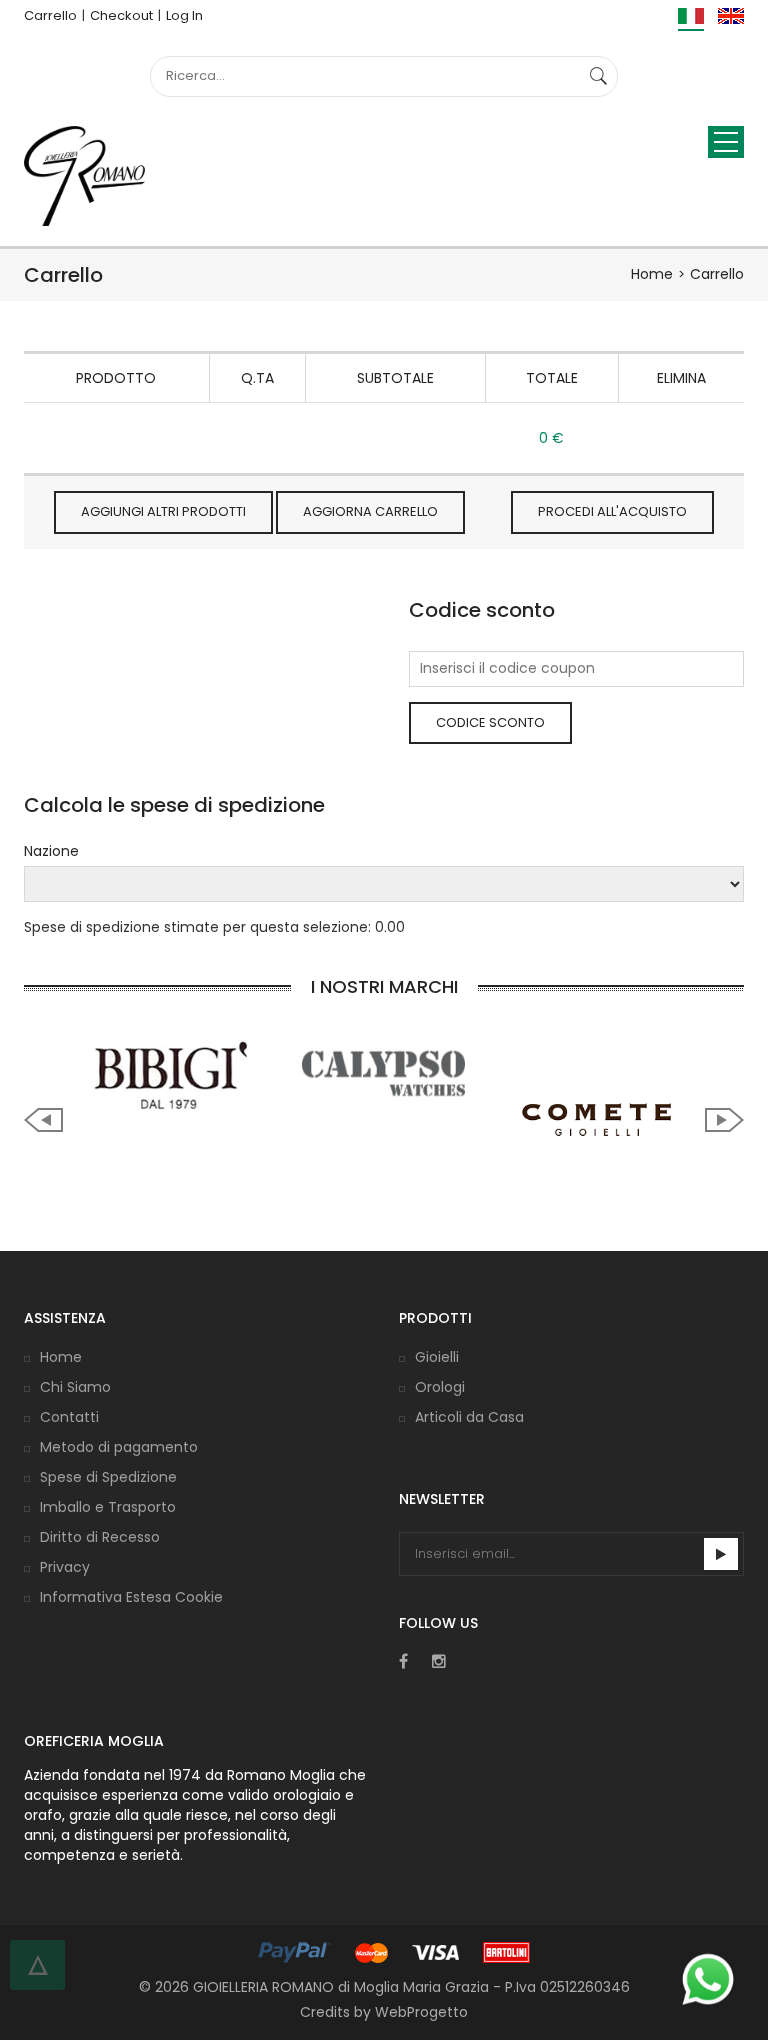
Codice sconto (490, 722)
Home (652, 274)
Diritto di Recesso (100, 1537)
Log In (184, 15)
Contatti (69, 1417)
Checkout (121, 15)
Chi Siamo (75, 1387)
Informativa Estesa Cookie (131, 1597)
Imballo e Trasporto (108, 1507)
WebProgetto (421, 2012)
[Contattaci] (708, 1979)
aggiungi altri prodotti (163, 511)
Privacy (65, 1567)
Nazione (51, 851)
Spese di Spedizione (108, 1477)
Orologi (440, 1387)
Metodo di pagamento (119, 1447)
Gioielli (437, 1357)
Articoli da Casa (469, 1417)
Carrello (50, 15)
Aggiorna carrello (370, 511)
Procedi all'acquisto (612, 511)
